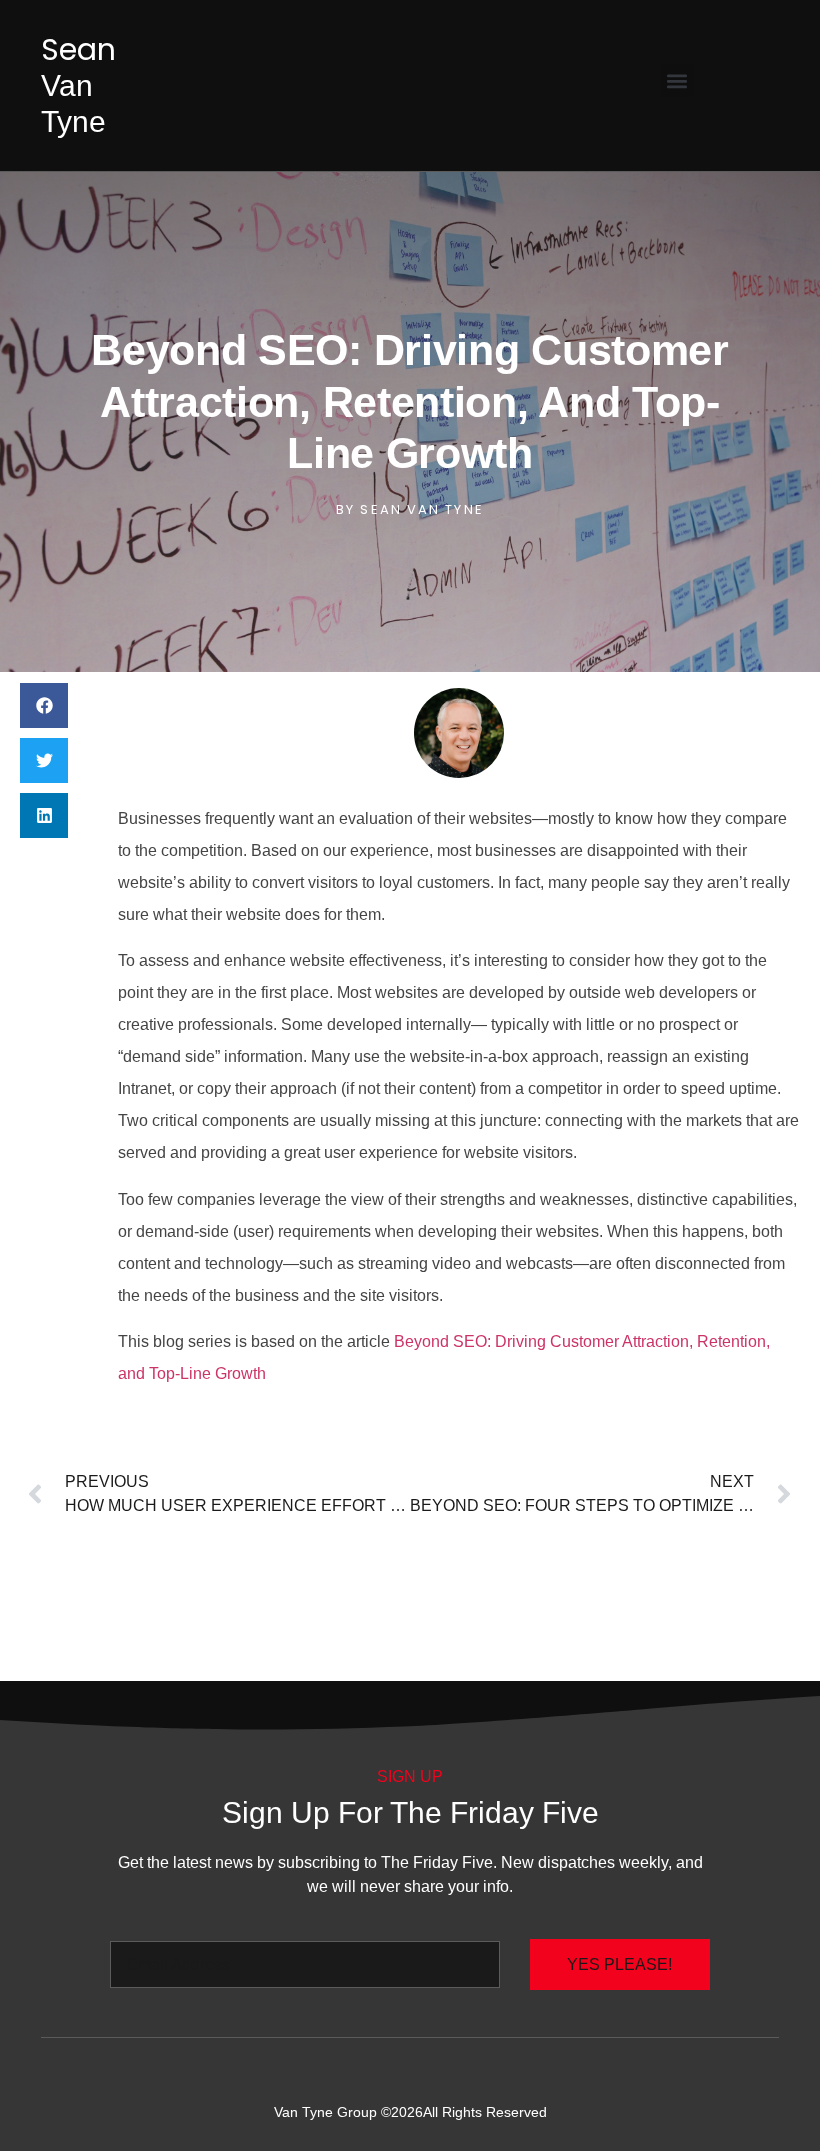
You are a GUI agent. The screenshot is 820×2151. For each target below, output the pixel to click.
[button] (677, 80)
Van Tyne (78, 85)
